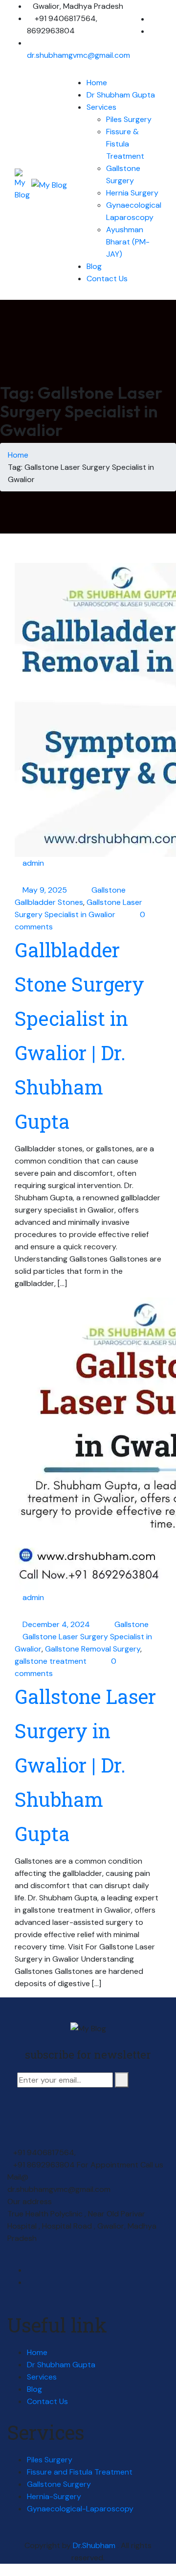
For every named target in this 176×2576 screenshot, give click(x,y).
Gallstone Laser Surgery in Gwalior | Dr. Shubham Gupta (85, 1765)
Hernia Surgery (132, 193)
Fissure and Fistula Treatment (80, 2472)
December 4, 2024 (57, 1624)
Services (101, 107)
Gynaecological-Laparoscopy (80, 2509)
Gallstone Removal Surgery (93, 1649)
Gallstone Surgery (59, 2484)
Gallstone (109, 890)
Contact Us (107, 279)
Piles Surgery (129, 119)
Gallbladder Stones (49, 902)
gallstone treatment (51, 1661)
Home (97, 83)
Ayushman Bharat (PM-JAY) (128, 242)
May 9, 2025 (46, 890)
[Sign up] (122, 2080)
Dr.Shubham (95, 2545)
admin (33, 863)
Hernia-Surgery (54, 2496)
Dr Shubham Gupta (121, 95)
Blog (94, 266)
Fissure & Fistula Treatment (125, 144)
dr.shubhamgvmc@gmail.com (78, 55)
